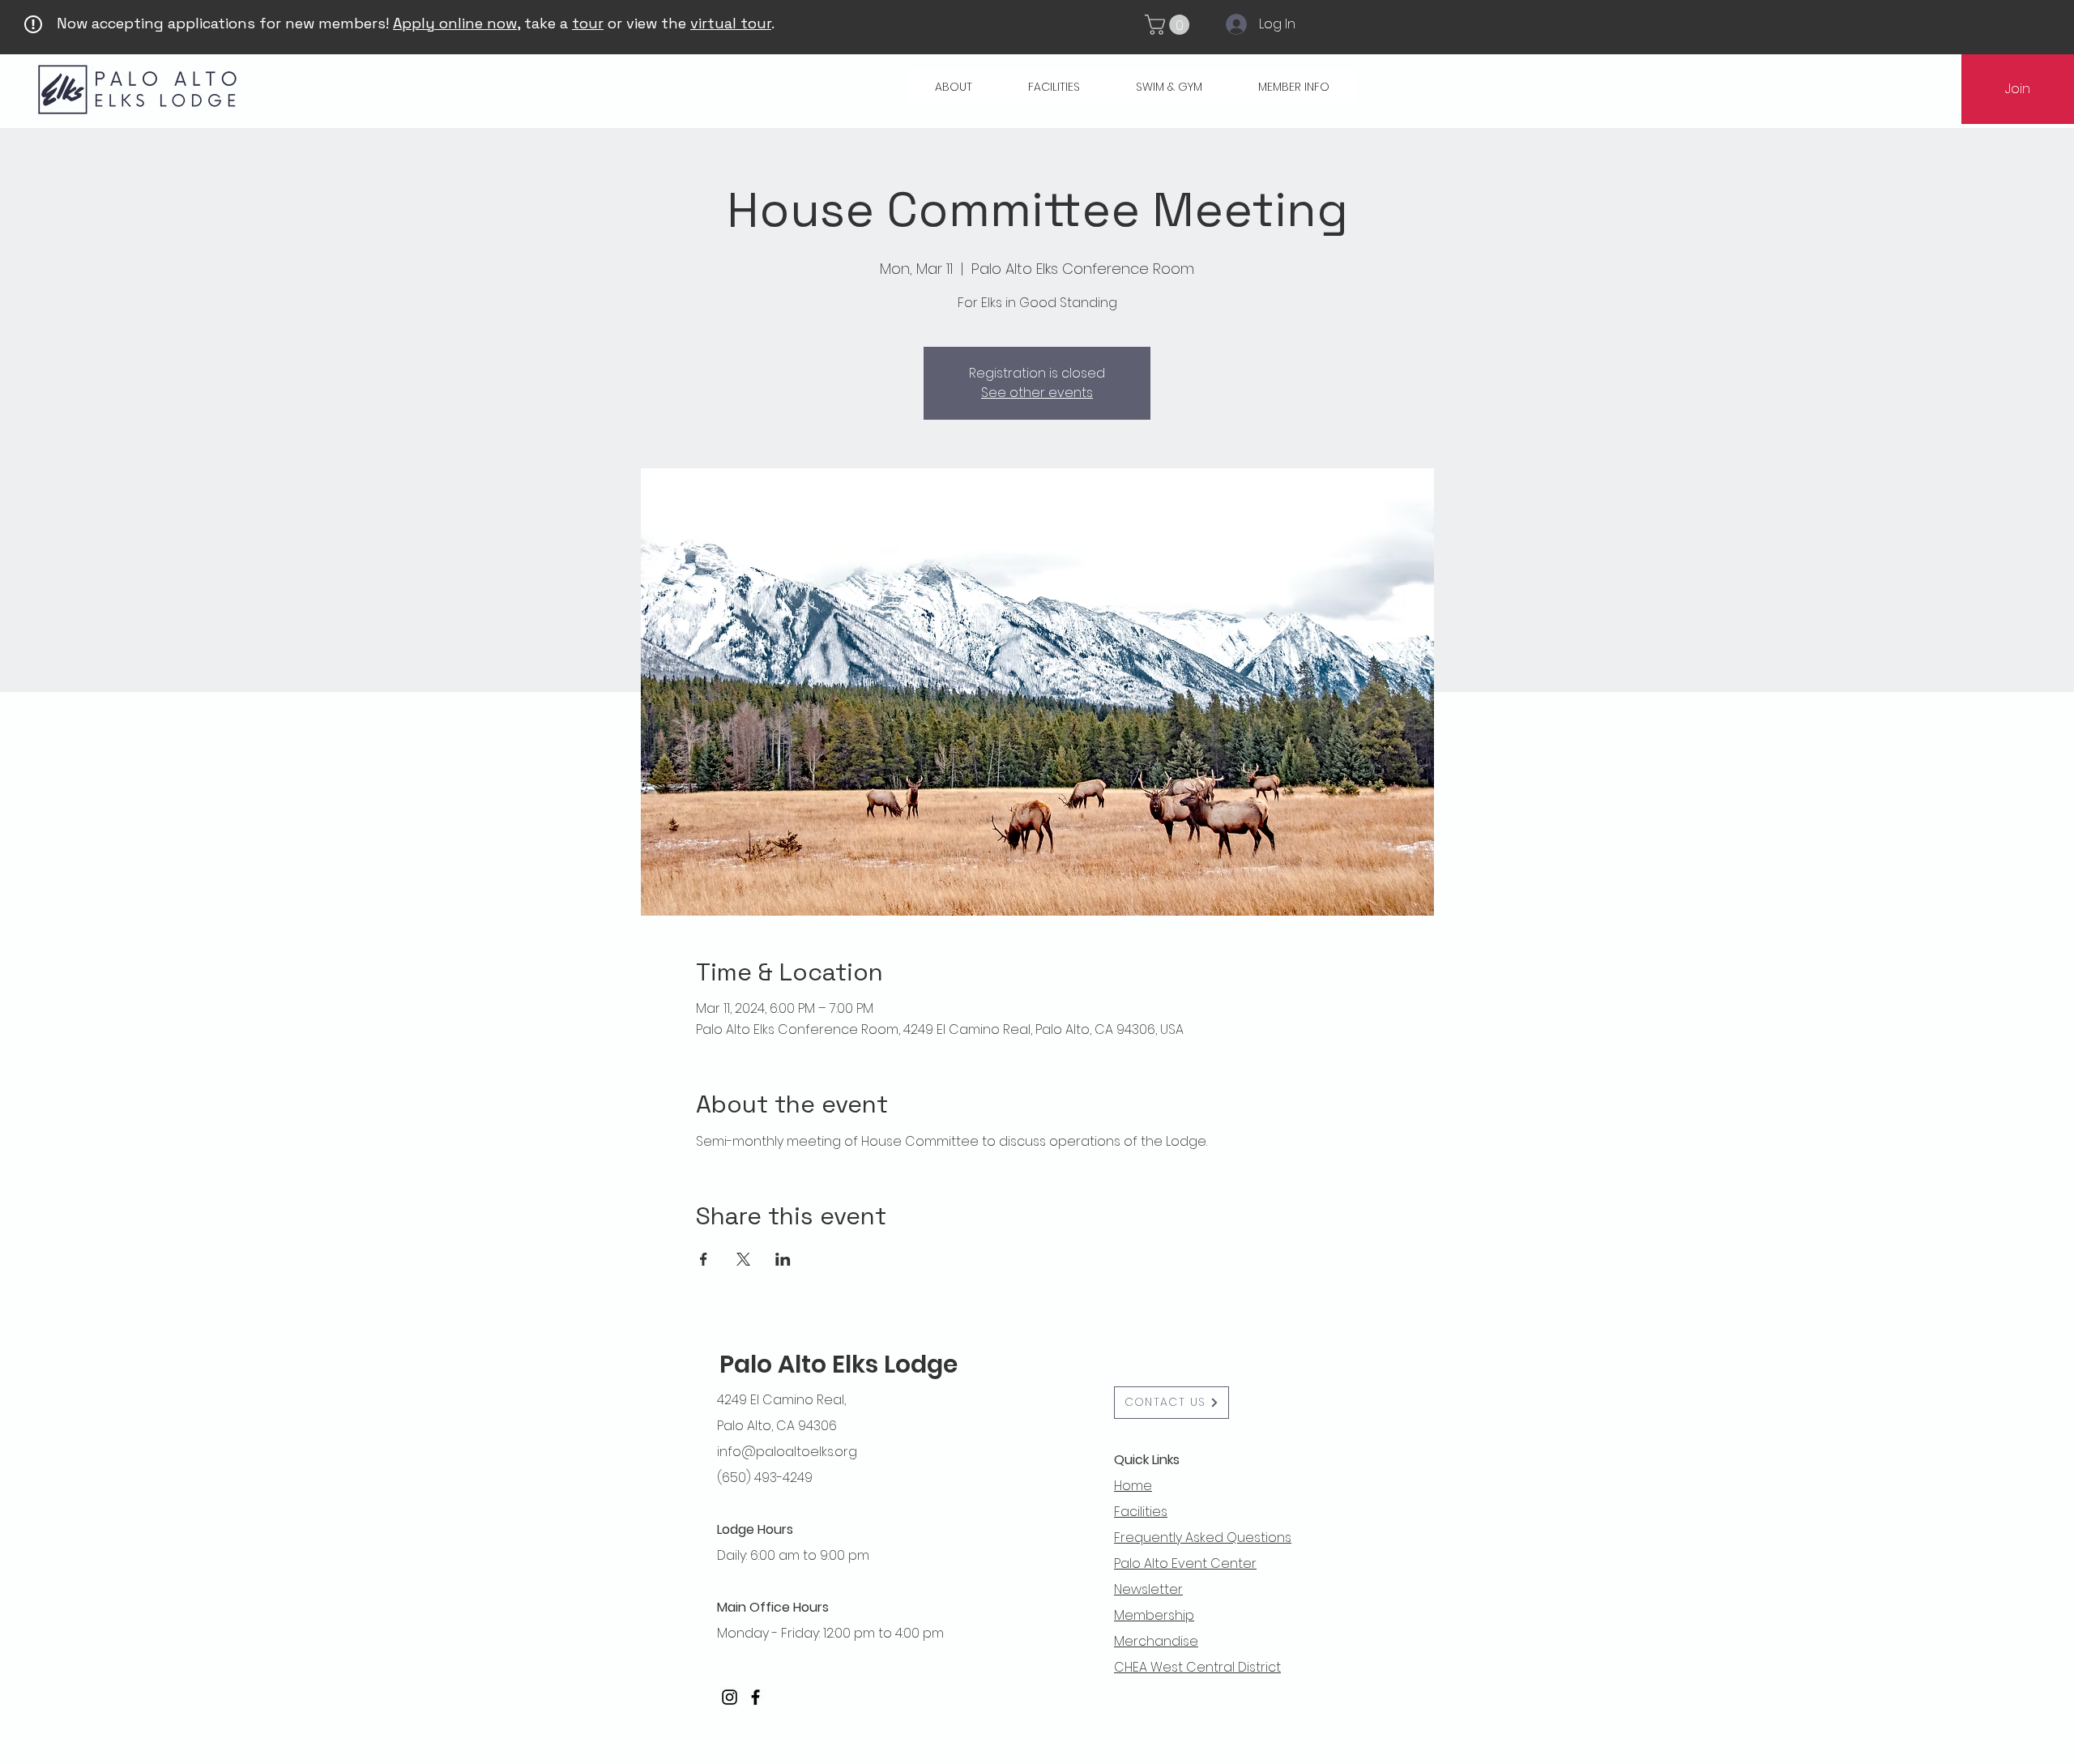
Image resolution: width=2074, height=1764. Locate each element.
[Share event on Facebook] (704, 1259)
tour (588, 23)
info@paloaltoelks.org (787, 1452)
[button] (1169, 25)
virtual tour (731, 23)
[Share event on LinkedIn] (783, 1259)
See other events (1037, 393)
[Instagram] (730, 1697)
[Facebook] (755, 1697)
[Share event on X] (743, 1259)
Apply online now (455, 23)
